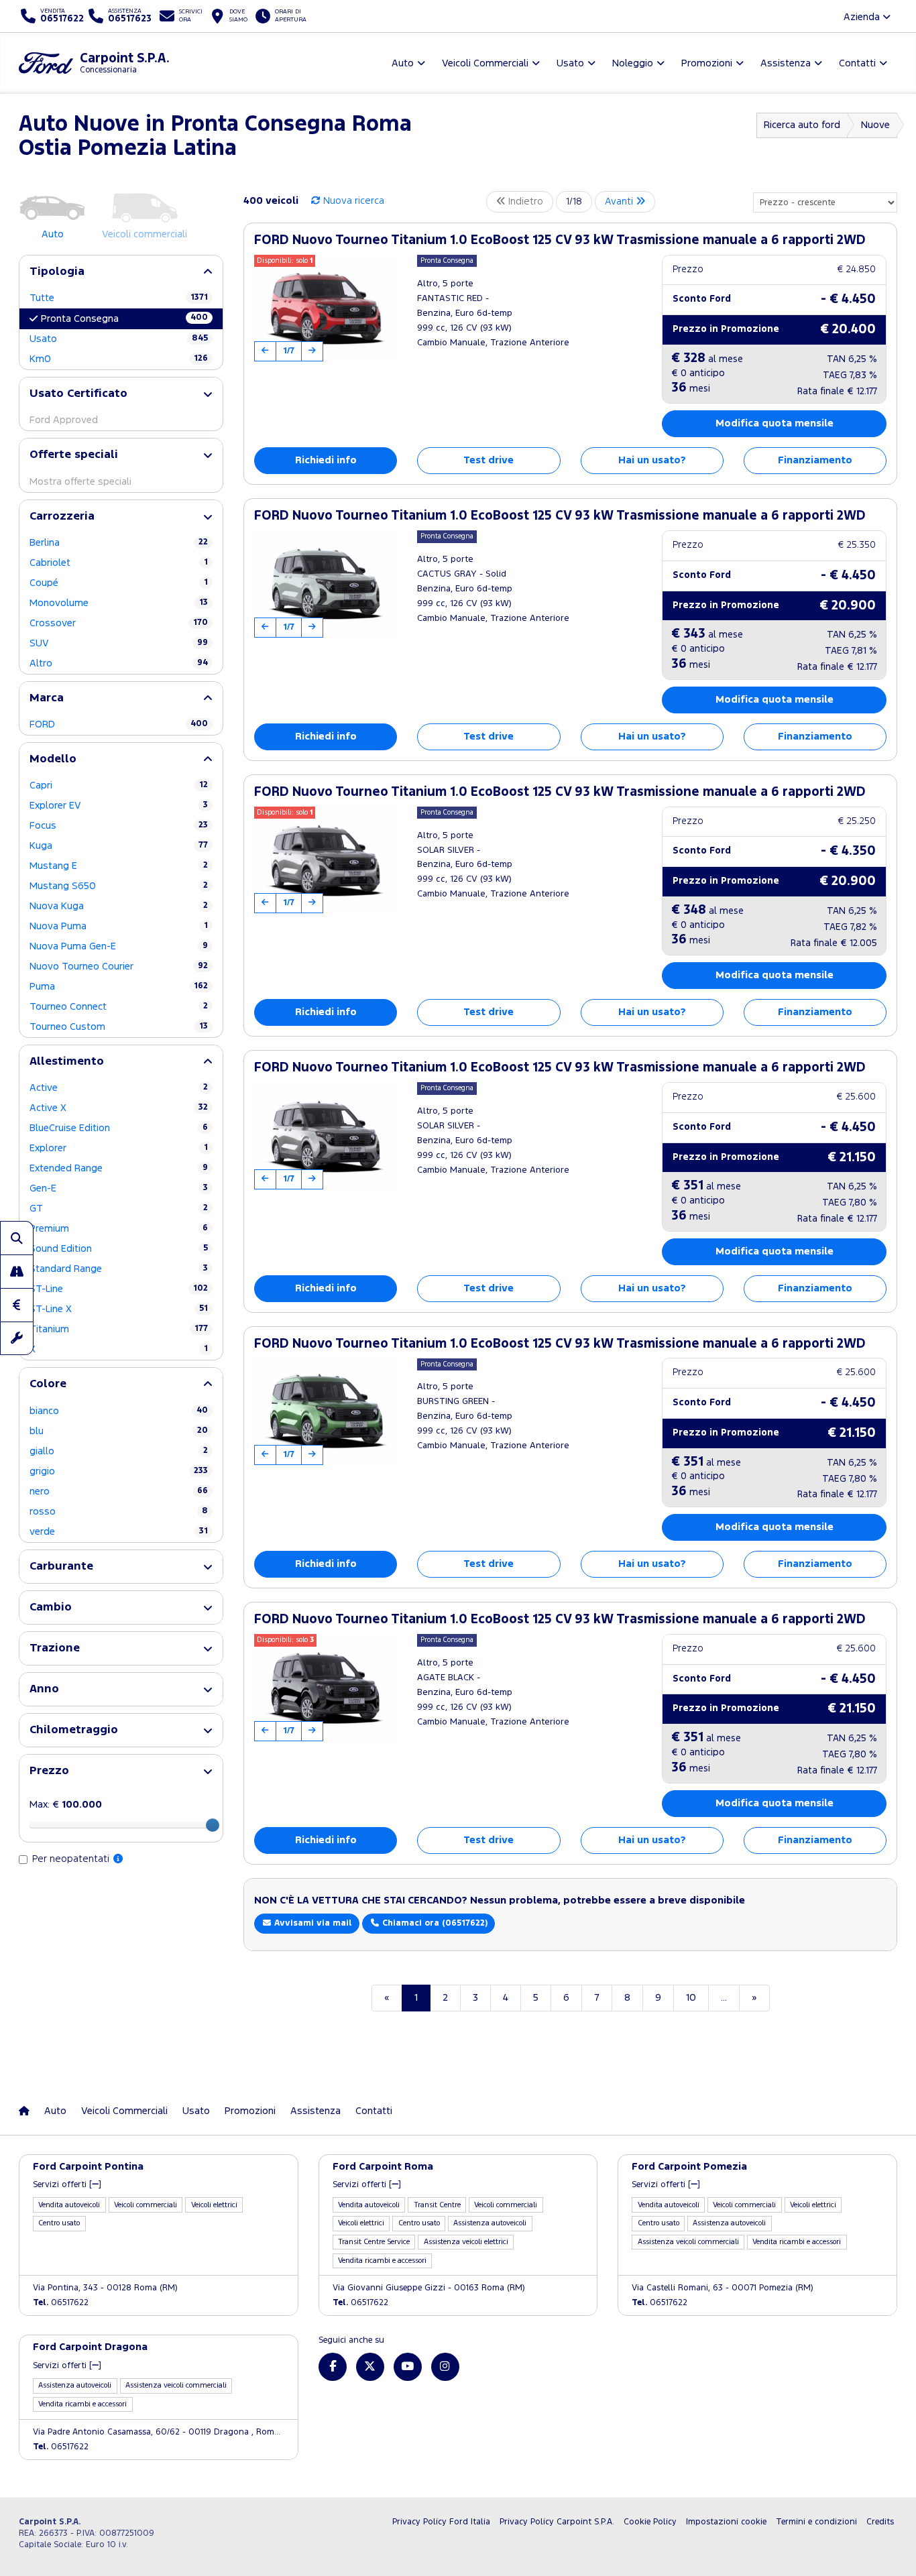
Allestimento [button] (67, 1062)
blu (119, 1431)
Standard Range (119, 1269)
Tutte (119, 298)
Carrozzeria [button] (62, 517)
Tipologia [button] (57, 272)
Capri (119, 785)
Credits (880, 2522)
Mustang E (119, 866)
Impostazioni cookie (726, 2522)
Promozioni (250, 2111)
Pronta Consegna (124, 318)
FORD (119, 724)
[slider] (213, 1825)
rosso (119, 1512)
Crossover (119, 623)
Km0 (119, 359)
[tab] (121, 272)
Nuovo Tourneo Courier (119, 967)
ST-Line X (119, 1309)
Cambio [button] (51, 1607)
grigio (119, 1471)
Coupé (119, 583)
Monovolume (119, 603)
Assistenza (316, 2111)
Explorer (119, 1148)
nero (119, 1491)
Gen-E (119, 1188)
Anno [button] (44, 1689)
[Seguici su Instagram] (445, 2367)
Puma (119, 987)
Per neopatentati (72, 1859)
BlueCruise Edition (119, 1128)
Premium (119, 1229)
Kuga (119, 846)
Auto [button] (403, 63)
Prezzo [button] (49, 1771)
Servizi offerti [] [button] (67, 2185)
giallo (119, 1451)
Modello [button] (53, 759)
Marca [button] (47, 698)
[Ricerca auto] (17, 1238)
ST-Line (119, 1289)
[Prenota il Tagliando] (17, 1338)
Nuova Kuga (119, 906)
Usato (119, 339)
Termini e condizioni (816, 2522)
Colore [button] (48, 1384)
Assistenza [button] (786, 63)
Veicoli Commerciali (124, 2111)
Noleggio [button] (633, 63)
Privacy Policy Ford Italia (441, 2522)
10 (691, 1998)
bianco (119, 1411)
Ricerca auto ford (802, 125)
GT (119, 1209)
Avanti (620, 201)
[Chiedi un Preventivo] (17, 1305)
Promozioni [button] (707, 63)
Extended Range (119, 1168)
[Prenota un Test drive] (17, 1271)
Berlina (119, 543)
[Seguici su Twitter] (370, 2367)
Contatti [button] (857, 63)
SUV (119, 643)
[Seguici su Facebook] (333, 2367)
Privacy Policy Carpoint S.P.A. (557, 2522)
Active (119, 1088)
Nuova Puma (119, 926)
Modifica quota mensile (775, 423)
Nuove (875, 125)
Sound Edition (119, 1249)
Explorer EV (119, 806)
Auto (55, 2111)
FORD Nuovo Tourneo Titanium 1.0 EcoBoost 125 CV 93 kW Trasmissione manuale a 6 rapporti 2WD (560, 240)
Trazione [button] (55, 1648)
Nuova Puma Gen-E (119, 946)
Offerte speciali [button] (74, 455)
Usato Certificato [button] (78, 394)
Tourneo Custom (119, 1027)
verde (119, 1532)
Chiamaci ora (434, 1923)
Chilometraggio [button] (74, 1730)
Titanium (119, 1329)
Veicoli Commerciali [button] (485, 63)
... (724, 1998)
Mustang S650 (119, 886)
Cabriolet (119, 563)
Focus (119, 826)
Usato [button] (570, 63)
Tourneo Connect (119, 1007)
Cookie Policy (650, 2522)
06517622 (61, 2303)
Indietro (524, 201)
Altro (119, 663)
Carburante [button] (61, 1567)
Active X (119, 1108)
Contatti (374, 2111)
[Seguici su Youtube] (408, 2367)
